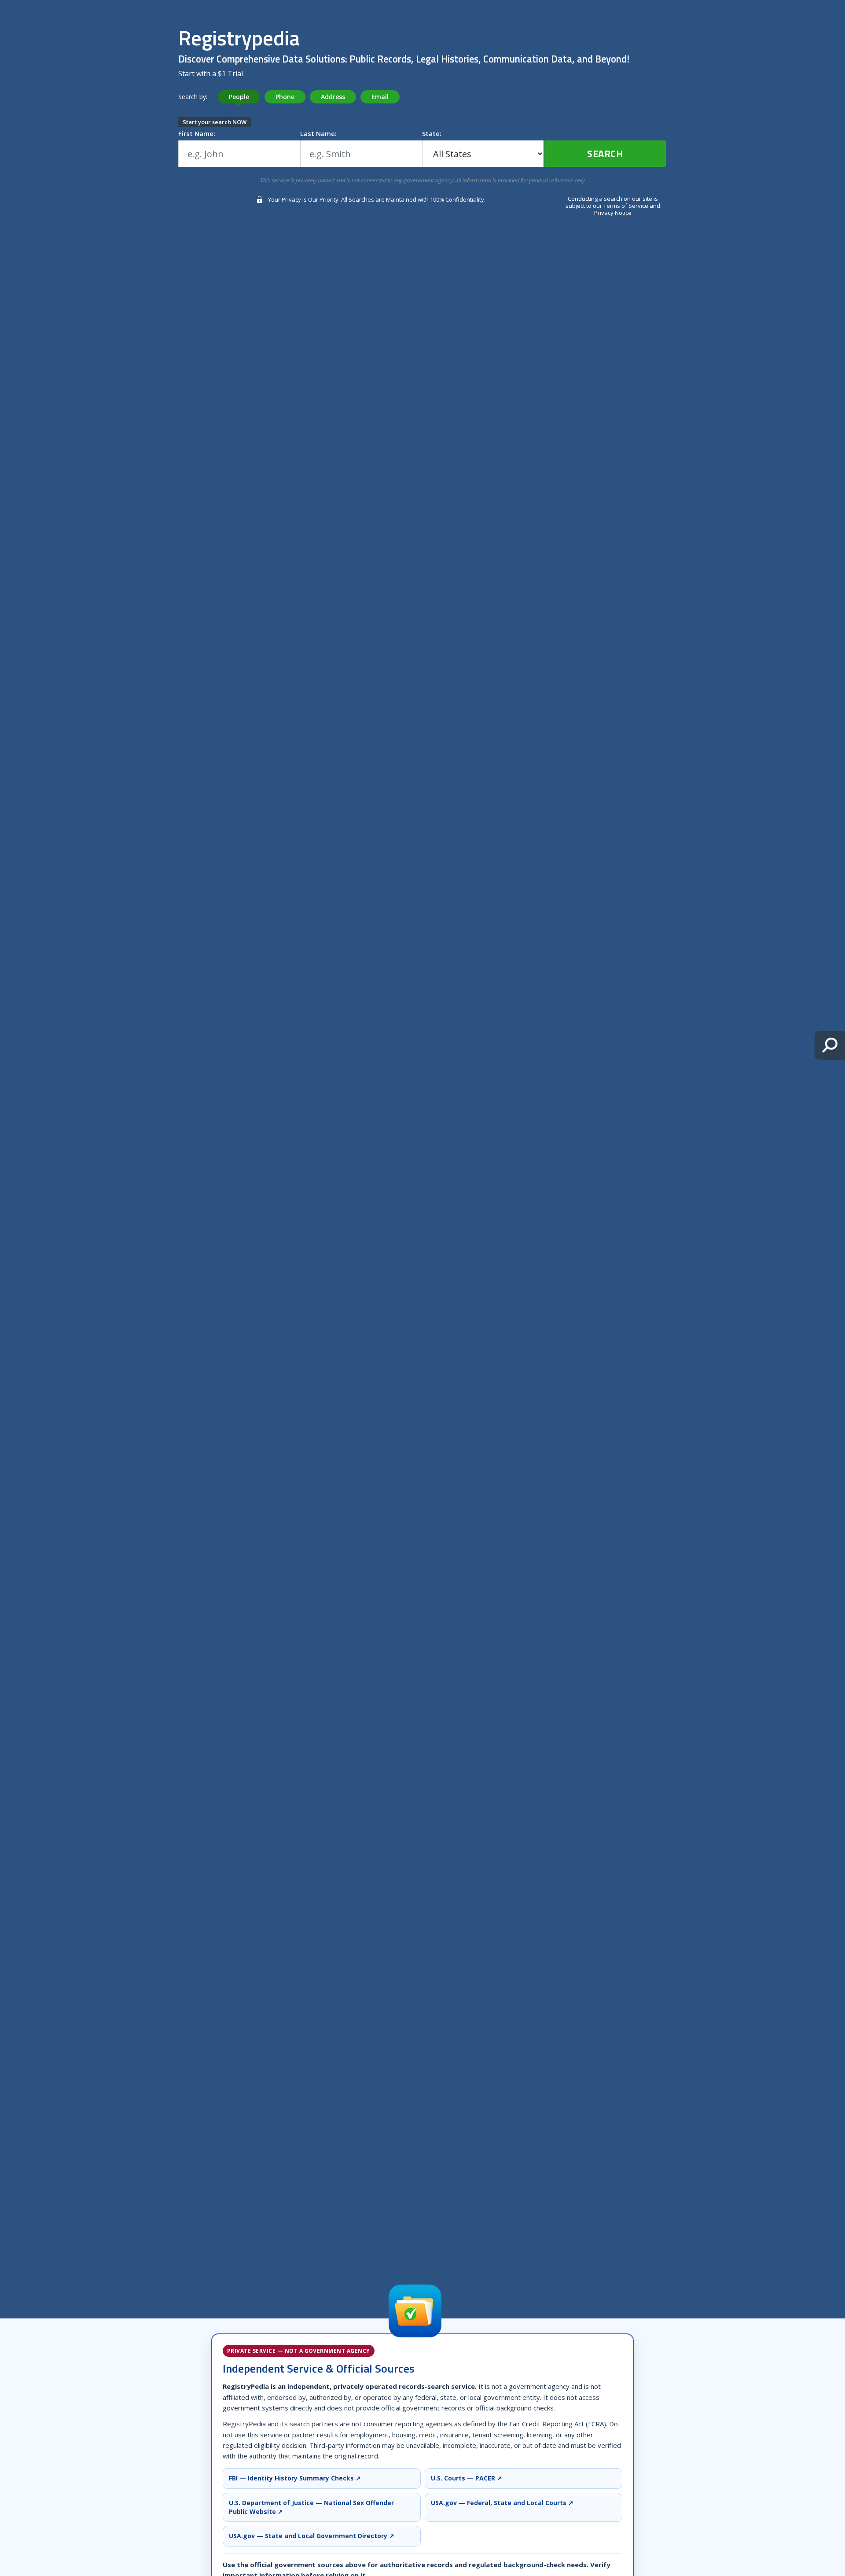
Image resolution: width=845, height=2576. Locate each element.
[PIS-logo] (415, 2311)
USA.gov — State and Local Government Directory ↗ (312, 2536)
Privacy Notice (613, 213)
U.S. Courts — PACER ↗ (467, 2478)
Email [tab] (380, 97)
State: (432, 133)
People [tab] (239, 97)
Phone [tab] (285, 97)
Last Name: (318, 133)
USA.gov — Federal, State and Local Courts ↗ (502, 2503)
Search (605, 154)
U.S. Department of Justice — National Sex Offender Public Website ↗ (311, 2507)
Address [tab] (333, 97)
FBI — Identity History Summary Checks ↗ (295, 2478)
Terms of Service (626, 206)
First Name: (197, 133)
